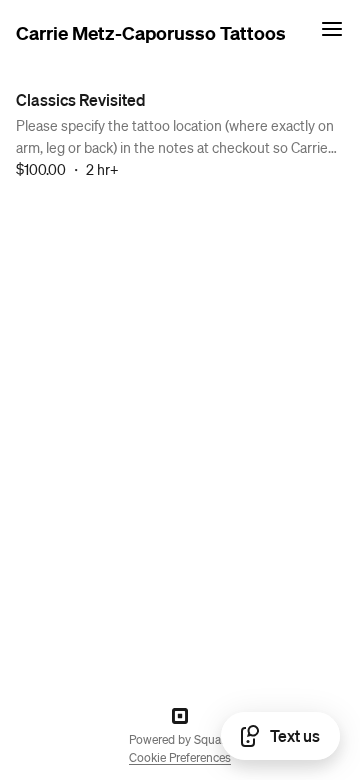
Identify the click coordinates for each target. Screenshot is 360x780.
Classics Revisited (81, 99)
